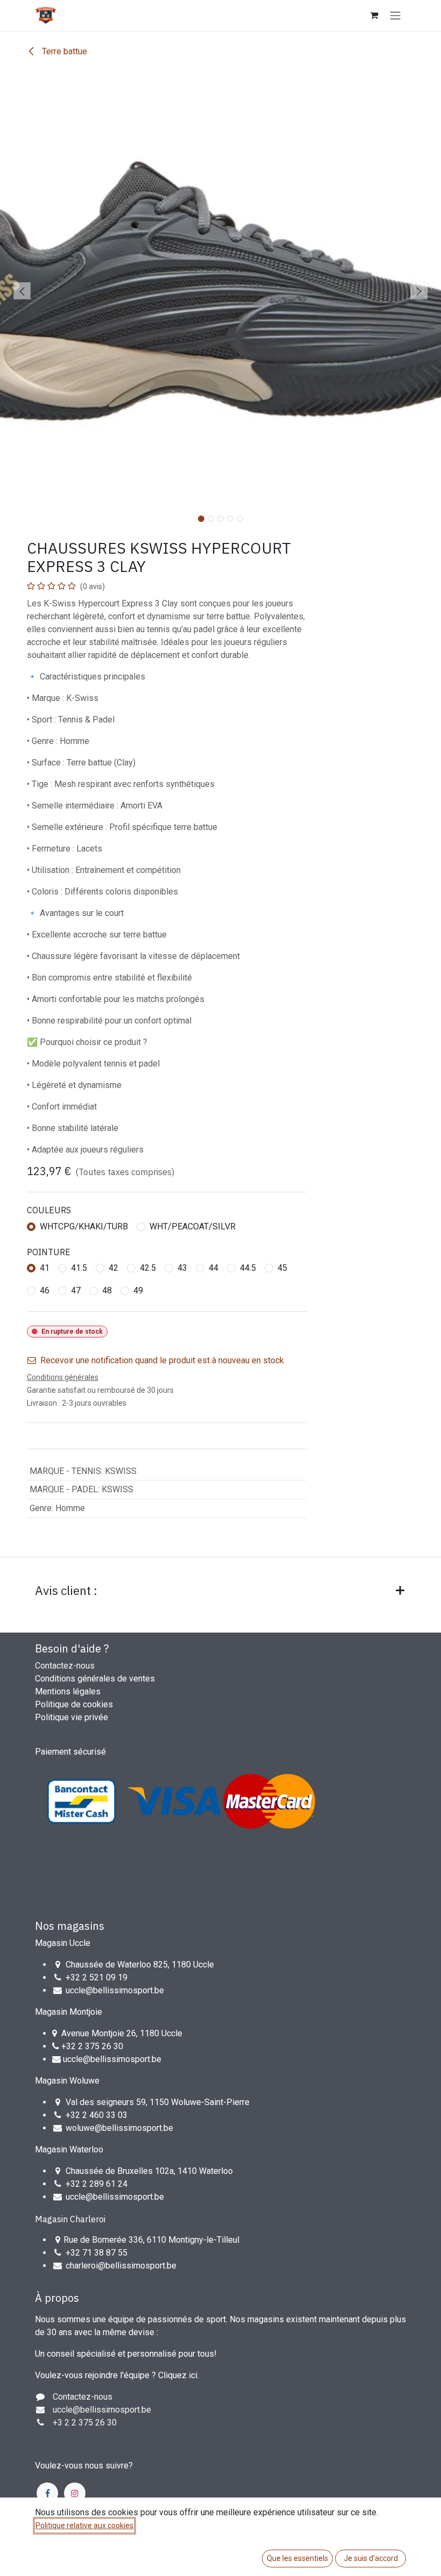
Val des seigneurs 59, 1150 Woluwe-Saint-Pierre (158, 2102)
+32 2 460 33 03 (97, 2115)
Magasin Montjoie (69, 2012)
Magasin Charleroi (70, 2219)
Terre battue (63, 51)
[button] (22, 291)
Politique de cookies (74, 1704)
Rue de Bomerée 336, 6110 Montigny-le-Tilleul (151, 2240)
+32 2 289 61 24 (98, 2184)
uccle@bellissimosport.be (115, 1990)
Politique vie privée (72, 1717)
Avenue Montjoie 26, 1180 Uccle (122, 2033)
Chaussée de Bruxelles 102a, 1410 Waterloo (149, 2171)
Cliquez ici (178, 2375)
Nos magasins (70, 1926)
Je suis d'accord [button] (371, 2558)
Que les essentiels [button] (297, 2558)
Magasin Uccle (63, 1943)
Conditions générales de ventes (95, 1679)
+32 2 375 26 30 (92, 2046)
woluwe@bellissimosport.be (119, 2128)
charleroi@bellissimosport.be (121, 2266)
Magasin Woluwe (67, 2081)
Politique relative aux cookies (84, 2525)
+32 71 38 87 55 (97, 2253)
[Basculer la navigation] (395, 15)
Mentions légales (68, 1691)
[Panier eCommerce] (374, 15)
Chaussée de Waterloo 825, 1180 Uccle (140, 1965)
